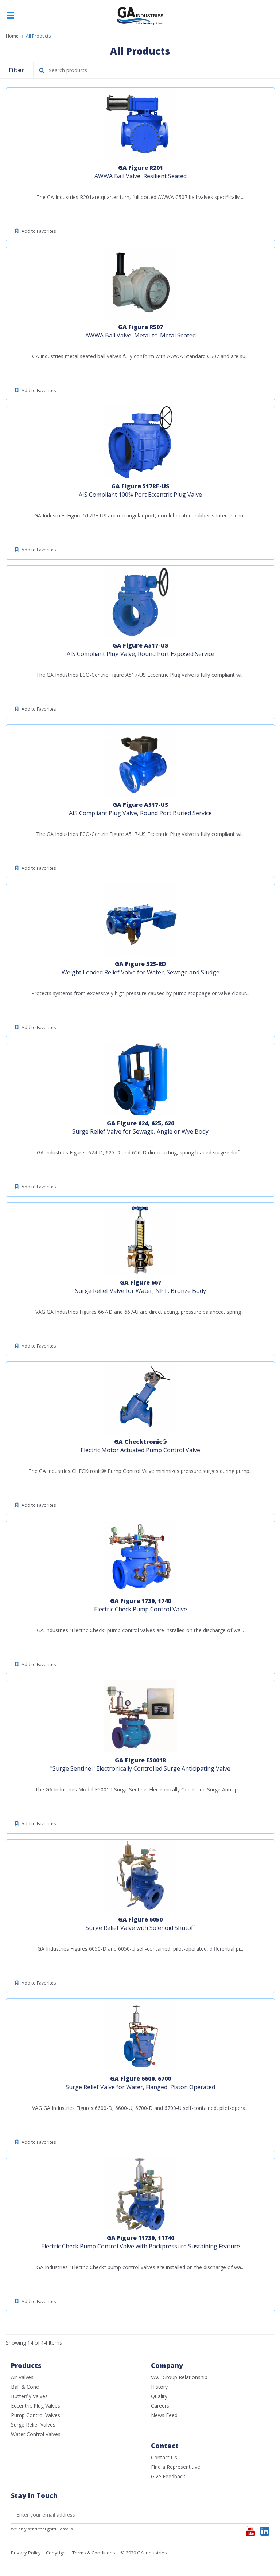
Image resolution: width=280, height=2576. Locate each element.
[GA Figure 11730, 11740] (140, 2194)
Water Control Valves (36, 2434)
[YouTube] (250, 2531)
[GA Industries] (140, 24)
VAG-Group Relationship (179, 2377)
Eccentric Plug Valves (36, 2406)
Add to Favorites (39, 231)
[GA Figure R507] (140, 283)
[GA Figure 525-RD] (140, 920)
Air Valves (22, 2377)
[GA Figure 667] (140, 1239)
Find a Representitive (176, 2467)
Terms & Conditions (94, 2553)
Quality (159, 2396)
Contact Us (164, 2457)
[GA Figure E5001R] (140, 1716)
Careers (160, 2406)
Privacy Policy (26, 2553)
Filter (17, 70)
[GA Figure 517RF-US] (140, 442)
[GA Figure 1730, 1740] (140, 1557)
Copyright (57, 2553)
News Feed (164, 2415)
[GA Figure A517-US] (140, 602)
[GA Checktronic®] (140, 1398)
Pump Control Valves (36, 2415)
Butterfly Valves (29, 2396)
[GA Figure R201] (140, 124)
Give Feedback (168, 2476)
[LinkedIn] (265, 2531)
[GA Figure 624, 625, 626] (140, 1079)
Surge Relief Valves (33, 2425)
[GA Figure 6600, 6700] (140, 2035)
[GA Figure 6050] (140, 1876)
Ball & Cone (25, 2387)
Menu (10, 16)
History (159, 2387)
